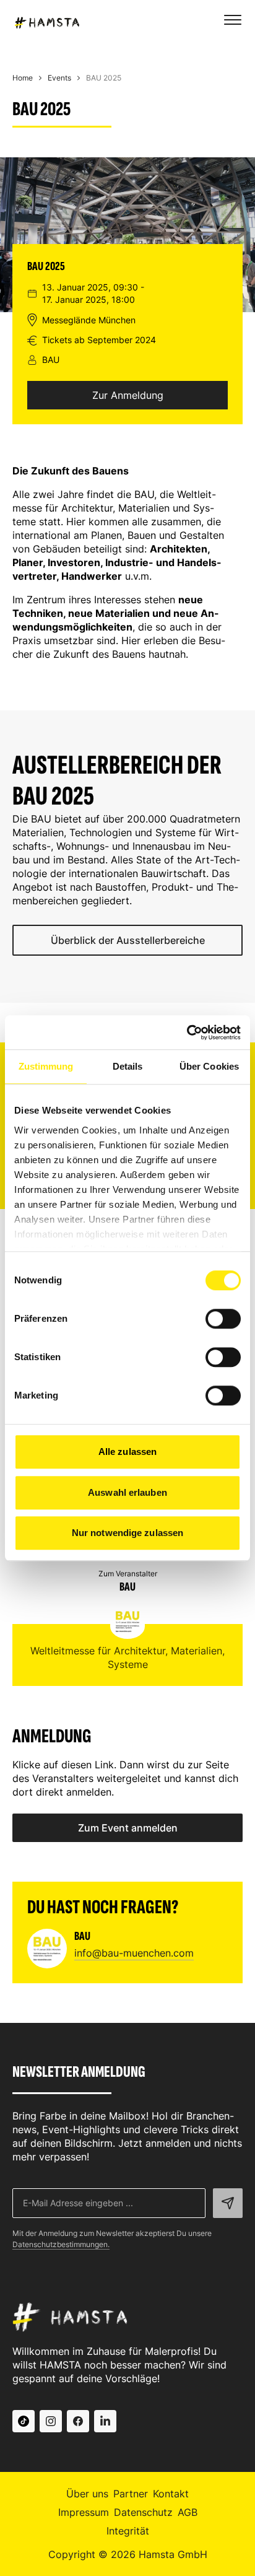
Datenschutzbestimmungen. (61, 2244)
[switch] (223, 1319)
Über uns (87, 2494)
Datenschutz (143, 2512)
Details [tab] (128, 1066)
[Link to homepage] (46, 21)
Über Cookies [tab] (209, 1066)
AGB (188, 2512)
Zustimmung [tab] (46, 1066)
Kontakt (171, 2494)
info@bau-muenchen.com (134, 1953)
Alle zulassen (127, 1452)
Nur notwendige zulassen (127, 1533)
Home (23, 78)
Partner (131, 2494)
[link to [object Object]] (24, 2421)
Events (59, 78)
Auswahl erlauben (127, 1492)
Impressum (84, 2512)
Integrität (128, 2531)
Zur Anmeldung (128, 395)
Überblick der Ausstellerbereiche (128, 940)
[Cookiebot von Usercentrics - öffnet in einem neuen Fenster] (187, 1033)
